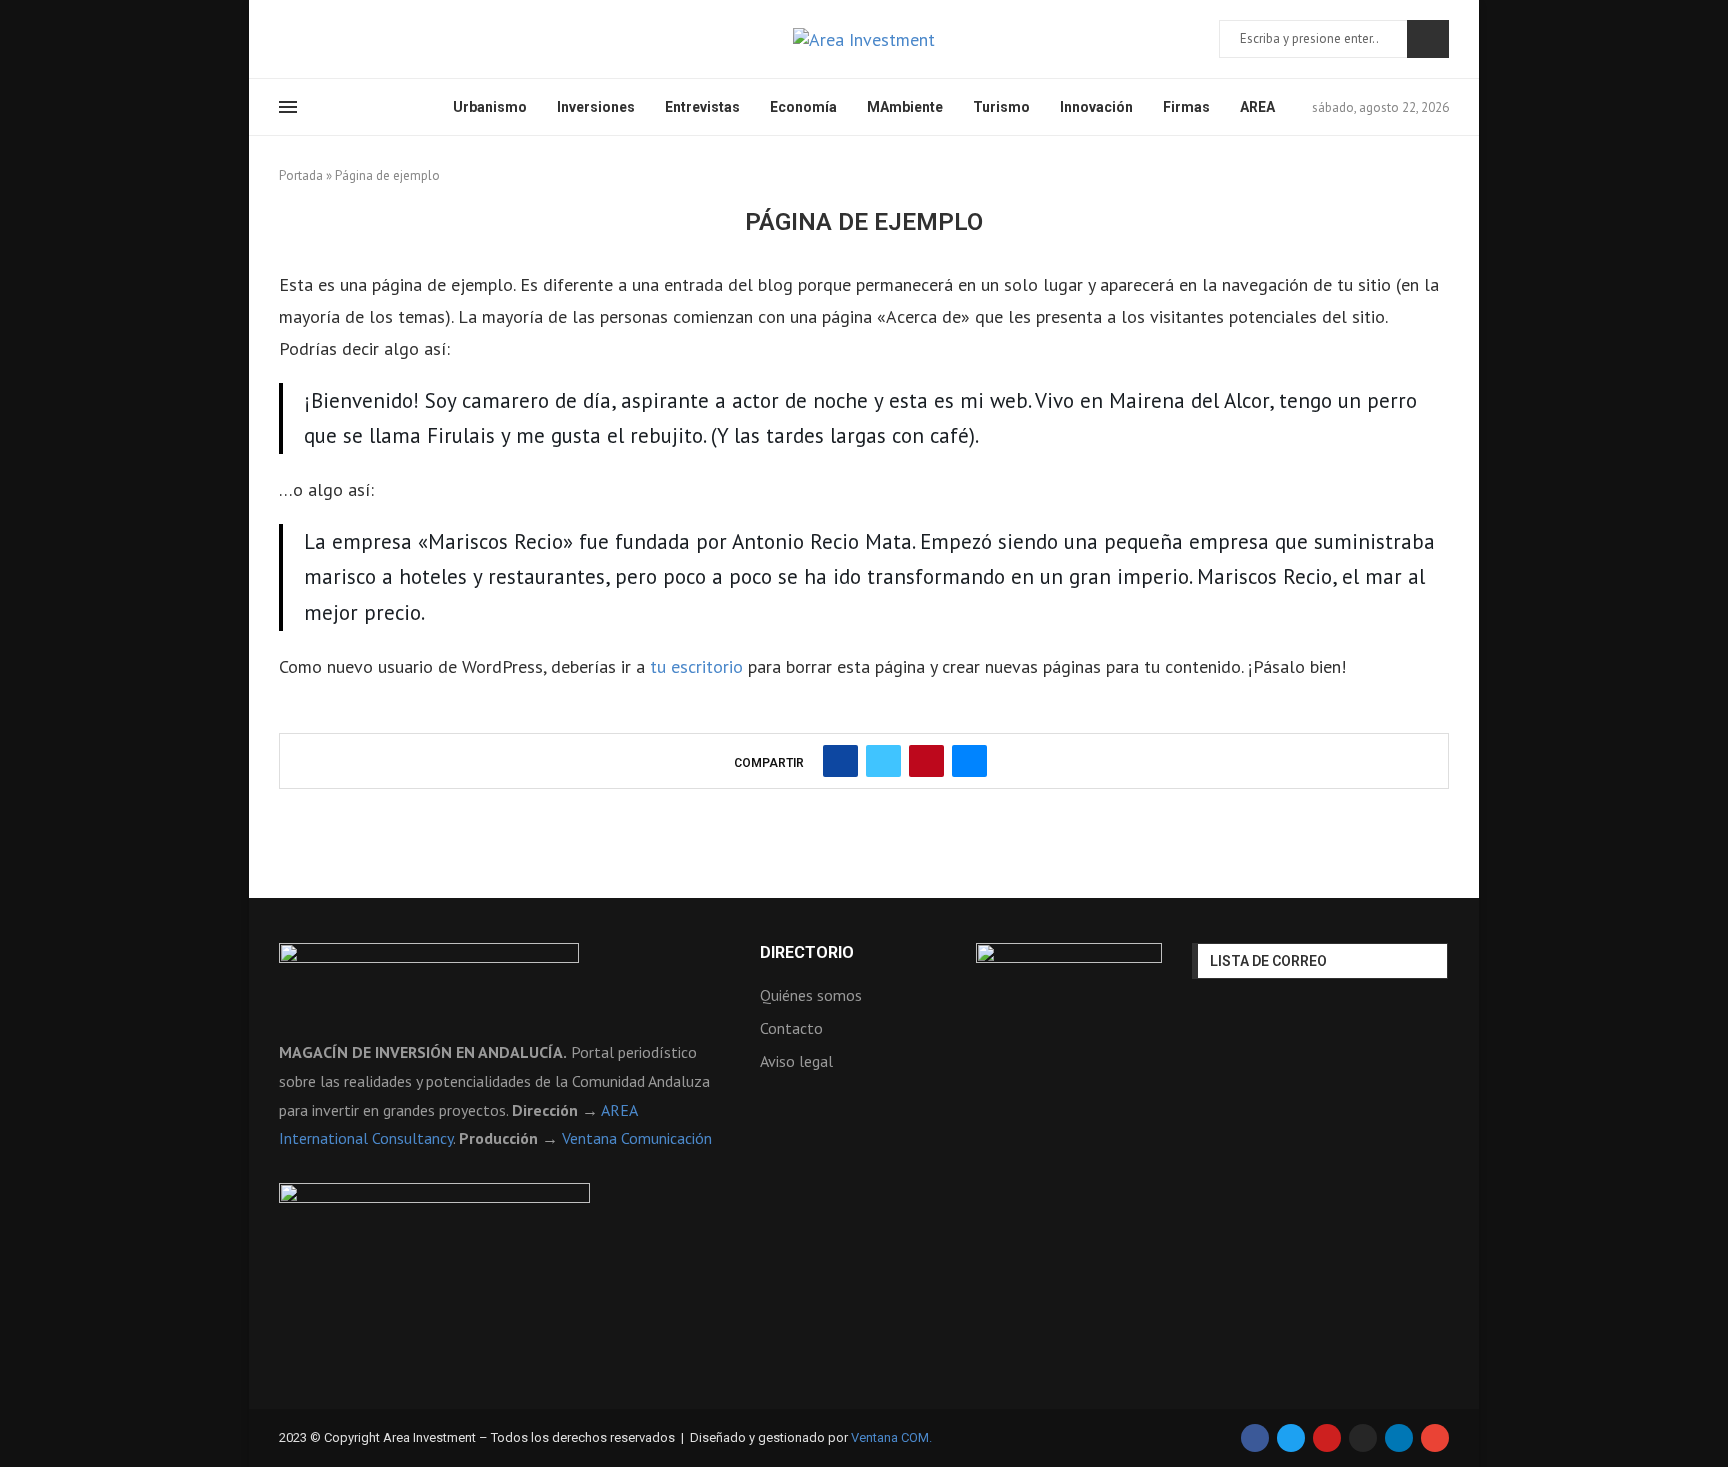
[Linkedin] (358, 39)
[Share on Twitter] (883, 761)
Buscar (1428, 39)
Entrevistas (702, 107)
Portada (301, 175)
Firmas (1186, 107)
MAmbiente (905, 107)
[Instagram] (334, 39)
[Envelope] (1435, 1438)
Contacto (791, 1028)
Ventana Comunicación (637, 1138)
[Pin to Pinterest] (926, 761)
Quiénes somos (811, 995)
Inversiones (596, 107)
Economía (803, 107)
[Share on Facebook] (840, 761)
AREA (1257, 107)
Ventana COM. (891, 1437)
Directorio (807, 953)
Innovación (1096, 107)
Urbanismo (490, 107)
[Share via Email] (969, 761)
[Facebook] (286, 39)
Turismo (1001, 107)
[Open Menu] (288, 107)
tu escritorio (696, 666)
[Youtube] (382, 39)
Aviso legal (796, 1061)
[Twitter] (310, 39)
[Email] (406, 39)
